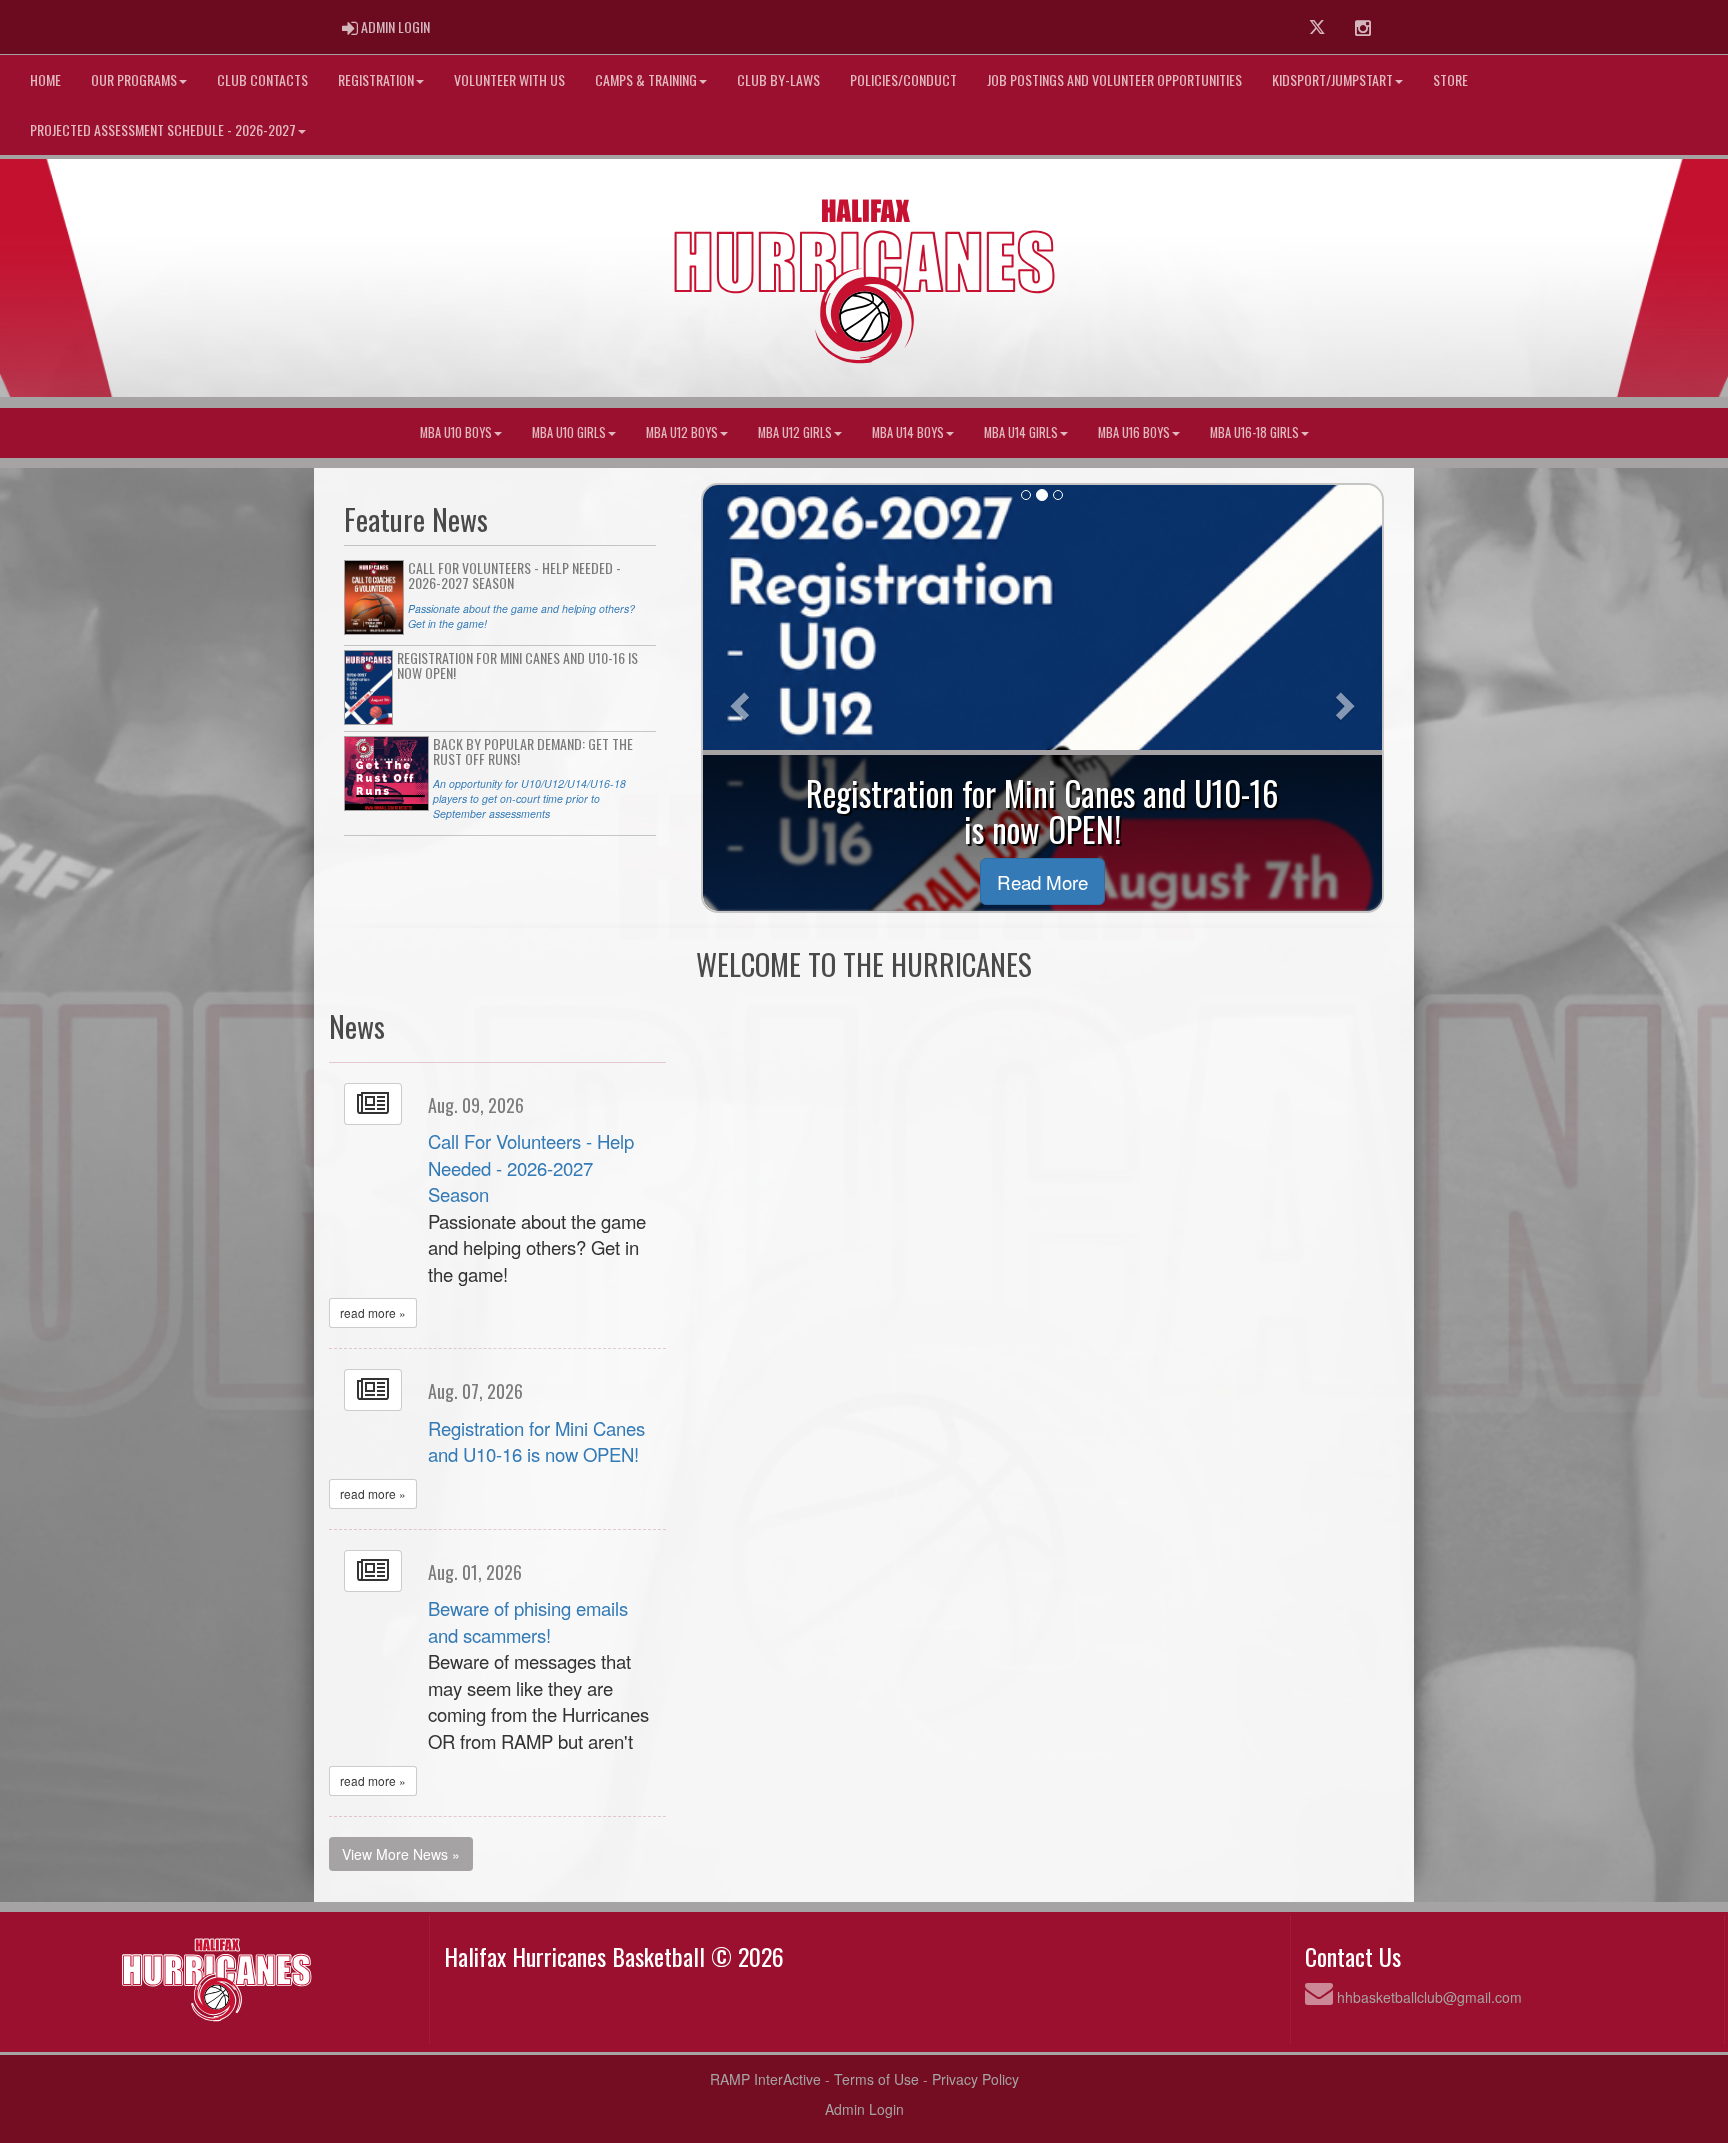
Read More (1042, 881)
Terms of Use (876, 2079)
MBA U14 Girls (1021, 432)
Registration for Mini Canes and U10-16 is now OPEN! (536, 1441)
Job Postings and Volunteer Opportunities (1114, 79)
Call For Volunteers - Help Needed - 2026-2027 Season (531, 1167)
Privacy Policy (975, 2079)
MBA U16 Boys (1134, 432)
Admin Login (864, 2109)
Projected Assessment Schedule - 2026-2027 (163, 129)
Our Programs (134, 79)
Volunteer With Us (509, 79)
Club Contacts (262, 79)
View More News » (401, 1854)
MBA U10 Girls (569, 432)
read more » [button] (373, 1312)
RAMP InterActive (765, 2079)
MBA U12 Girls (795, 432)
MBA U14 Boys (908, 432)
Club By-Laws (778, 79)
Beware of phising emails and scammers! (528, 1621)
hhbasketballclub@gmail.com (1429, 1997)
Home (45, 79)
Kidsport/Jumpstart (1332, 79)
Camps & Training (646, 79)
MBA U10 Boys (456, 432)
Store (1450, 79)
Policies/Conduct (903, 79)
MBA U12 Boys (682, 432)
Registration (376, 79)
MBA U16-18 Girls (1254, 432)
